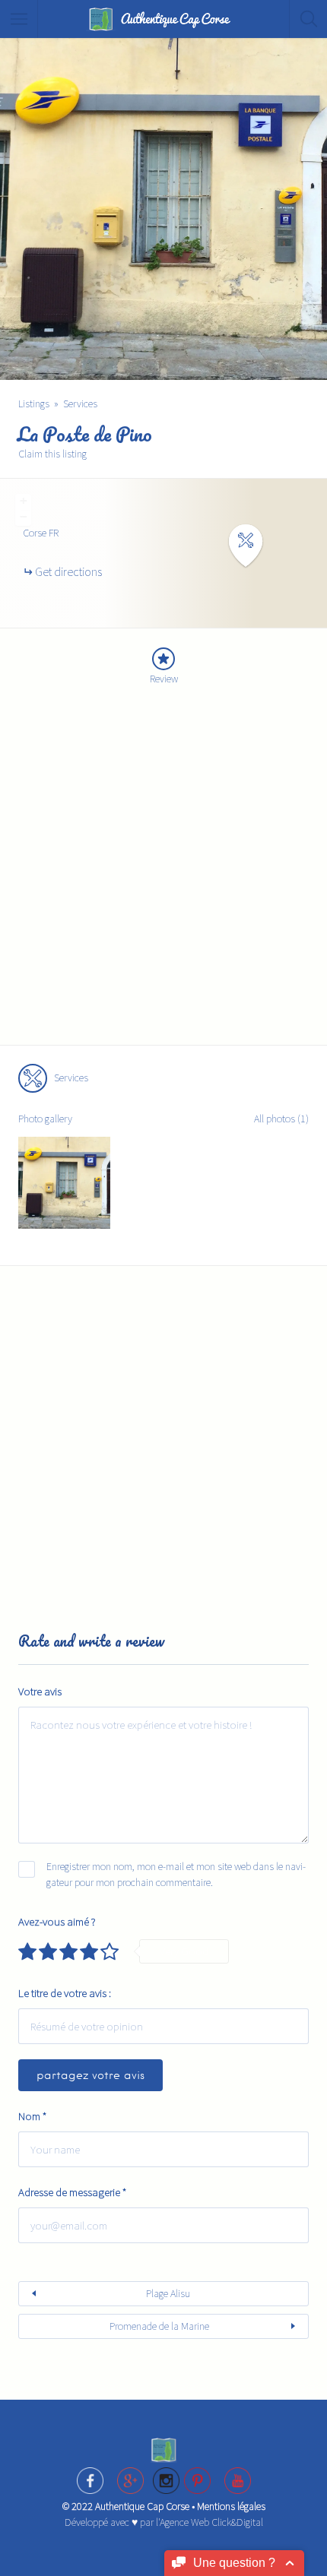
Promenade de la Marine (159, 2326)
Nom (32, 2116)
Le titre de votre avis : (65, 1993)
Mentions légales (231, 2506)
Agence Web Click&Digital (211, 2522)
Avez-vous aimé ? (57, 1921)
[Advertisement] (163, 876)
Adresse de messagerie (72, 2192)
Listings (34, 403)
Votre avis (40, 1691)
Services (80, 403)
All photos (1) (281, 1119)
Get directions (68, 571)
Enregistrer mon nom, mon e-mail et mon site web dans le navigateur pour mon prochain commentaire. (176, 1874)
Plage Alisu (168, 2293)
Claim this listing (52, 454)
